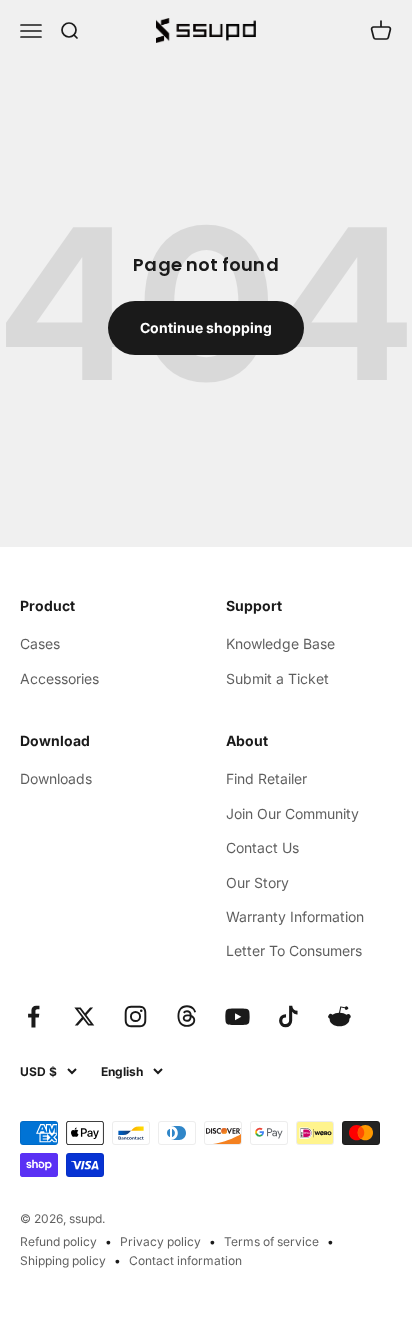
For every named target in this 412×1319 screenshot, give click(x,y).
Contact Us (262, 847)
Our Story (257, 882)
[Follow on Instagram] (135, 1016)
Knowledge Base (280, 643)
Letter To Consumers (294, 950)
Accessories (59, 678)
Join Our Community (292, 813)
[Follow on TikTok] (288, 1016)
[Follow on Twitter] (84, 1016)
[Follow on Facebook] (33, 1016)
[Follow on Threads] (186, 1016)
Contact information (185, 1260)
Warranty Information (295, 916)
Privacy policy (160, 1241)
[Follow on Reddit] (339, 1016)
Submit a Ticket (277, 678)
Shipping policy (63, 1260)
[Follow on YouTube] (237, 1016)
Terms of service (271, 1241)
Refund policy (58, 1241)
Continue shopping (206, 327)
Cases (40, 643)
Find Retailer (266, 778)
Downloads (56, 778)
